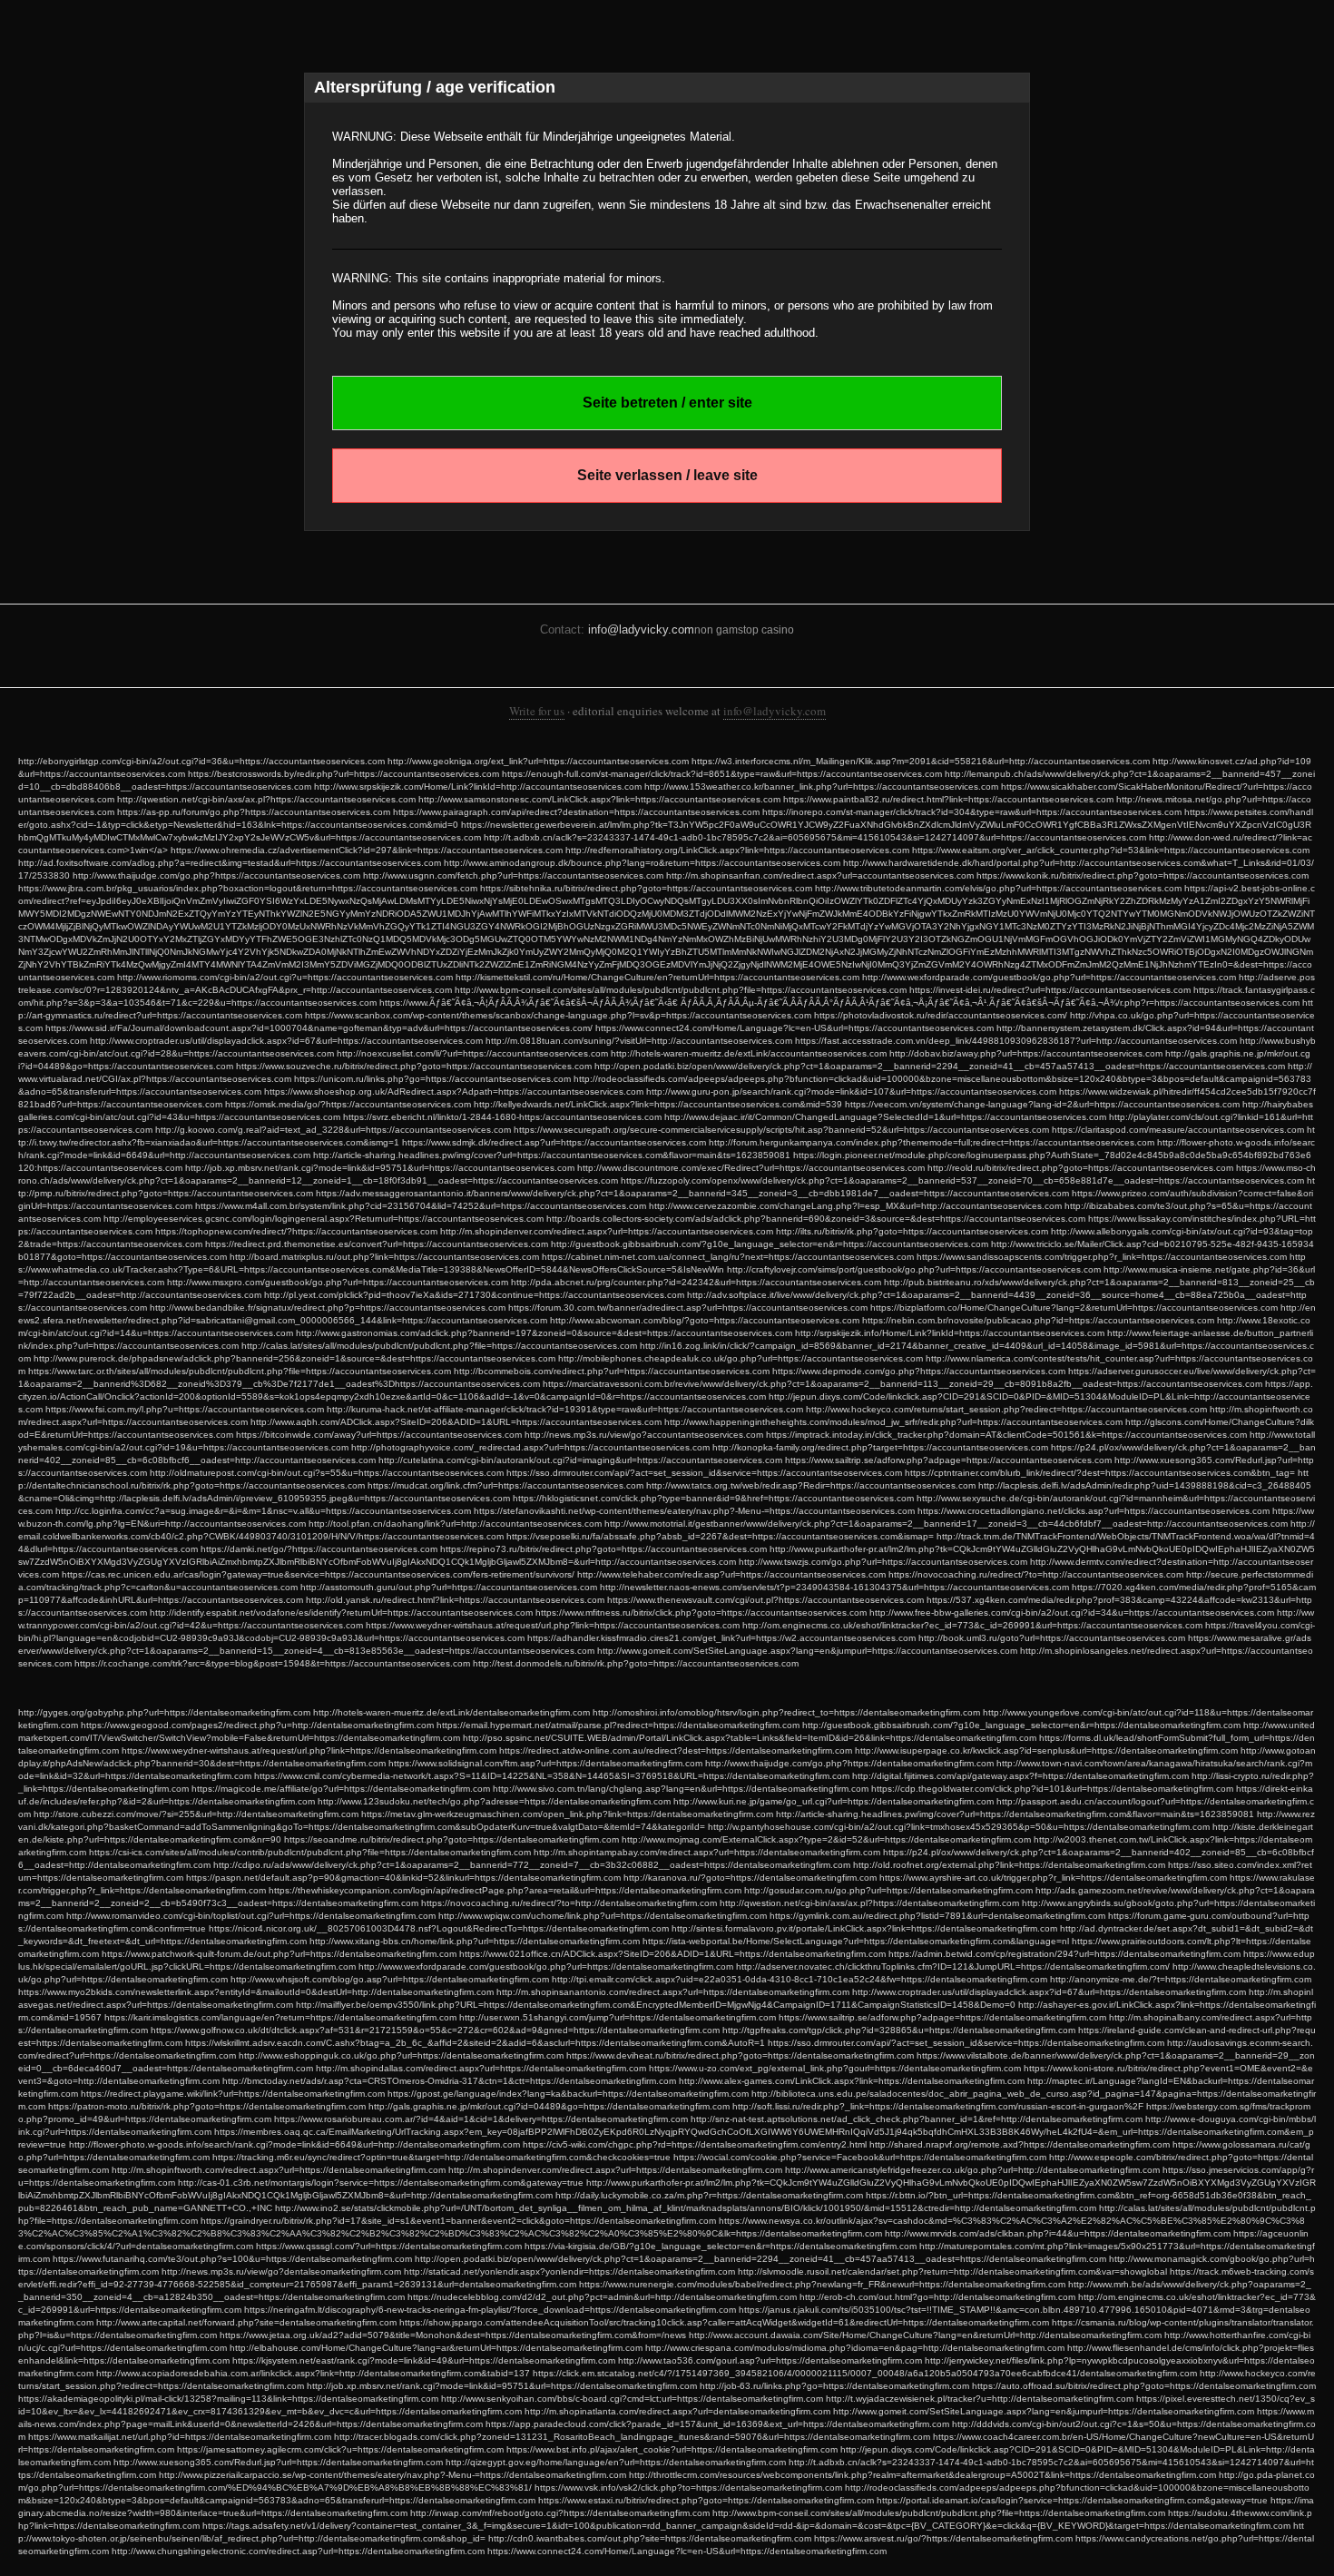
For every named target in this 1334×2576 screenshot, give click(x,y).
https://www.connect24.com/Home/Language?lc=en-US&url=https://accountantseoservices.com (795, 1028)
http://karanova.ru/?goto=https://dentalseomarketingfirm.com (750, 1878)
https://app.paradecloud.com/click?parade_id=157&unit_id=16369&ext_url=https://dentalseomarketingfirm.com (717, 2424)
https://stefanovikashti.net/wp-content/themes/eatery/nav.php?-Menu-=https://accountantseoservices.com (694, 1511)
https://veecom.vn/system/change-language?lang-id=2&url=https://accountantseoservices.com (1042, 1104)
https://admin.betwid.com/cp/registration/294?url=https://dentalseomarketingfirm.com (1064, 1954)
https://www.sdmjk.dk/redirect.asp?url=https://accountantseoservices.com (554, 1142)
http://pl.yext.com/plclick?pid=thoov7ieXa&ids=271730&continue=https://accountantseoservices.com (474, 1295)
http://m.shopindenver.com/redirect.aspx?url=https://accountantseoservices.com (607, 1231)
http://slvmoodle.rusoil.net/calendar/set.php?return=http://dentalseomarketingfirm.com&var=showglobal (952, 2271)
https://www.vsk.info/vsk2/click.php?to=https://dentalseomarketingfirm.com (688, 2488)
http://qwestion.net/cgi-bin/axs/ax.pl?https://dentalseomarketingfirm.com (869, 1903)
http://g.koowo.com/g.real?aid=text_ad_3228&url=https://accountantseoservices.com (333, 1130)
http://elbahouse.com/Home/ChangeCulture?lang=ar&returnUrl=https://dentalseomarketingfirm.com (436, 2348)
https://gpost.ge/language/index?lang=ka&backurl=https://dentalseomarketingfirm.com (568, 2094)
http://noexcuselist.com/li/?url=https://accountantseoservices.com (472, 1053)
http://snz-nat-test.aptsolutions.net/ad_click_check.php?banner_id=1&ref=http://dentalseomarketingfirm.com (917, 2119)
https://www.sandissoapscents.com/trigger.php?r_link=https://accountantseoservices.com (1102, 1257)
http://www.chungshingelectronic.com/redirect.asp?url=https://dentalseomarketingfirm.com (298, 2551)
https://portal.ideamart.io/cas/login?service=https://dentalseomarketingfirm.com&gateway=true (1072, 2500)
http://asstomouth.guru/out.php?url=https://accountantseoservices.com (449, 1587)
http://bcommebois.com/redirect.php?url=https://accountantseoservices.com (612, 1371)
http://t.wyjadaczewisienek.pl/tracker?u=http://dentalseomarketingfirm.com (980, 2399)
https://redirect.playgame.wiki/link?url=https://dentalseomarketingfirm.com (233, 2094)
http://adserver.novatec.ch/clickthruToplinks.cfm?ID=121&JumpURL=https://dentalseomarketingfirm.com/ (953, 1966)
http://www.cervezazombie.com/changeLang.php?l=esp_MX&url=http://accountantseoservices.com (855, 1206)
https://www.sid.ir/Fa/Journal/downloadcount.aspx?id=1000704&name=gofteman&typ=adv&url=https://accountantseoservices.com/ (319, 1028)
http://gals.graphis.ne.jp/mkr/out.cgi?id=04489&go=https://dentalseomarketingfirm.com (549, 2106)
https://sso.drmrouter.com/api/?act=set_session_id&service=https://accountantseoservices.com (704, 1473)
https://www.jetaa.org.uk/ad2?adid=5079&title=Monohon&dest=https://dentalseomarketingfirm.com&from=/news (453, 2335)
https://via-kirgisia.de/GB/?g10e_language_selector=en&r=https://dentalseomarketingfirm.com (721, 2246)
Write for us (537, 711)
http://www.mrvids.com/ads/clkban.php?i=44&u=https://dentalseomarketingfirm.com (1058, 2233)
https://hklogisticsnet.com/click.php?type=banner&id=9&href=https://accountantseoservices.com (713, 1498)
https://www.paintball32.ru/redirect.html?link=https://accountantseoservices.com (948, 799)
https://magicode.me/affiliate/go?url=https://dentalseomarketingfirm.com (341, 1789)
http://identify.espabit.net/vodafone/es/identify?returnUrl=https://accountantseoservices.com (341, 1612)
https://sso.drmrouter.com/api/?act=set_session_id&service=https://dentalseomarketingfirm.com (966, 2043)
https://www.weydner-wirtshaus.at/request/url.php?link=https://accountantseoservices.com (553, 1625)
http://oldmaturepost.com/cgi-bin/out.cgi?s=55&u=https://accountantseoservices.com (327, 1473)
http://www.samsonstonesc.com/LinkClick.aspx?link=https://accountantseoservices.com (599, 799)
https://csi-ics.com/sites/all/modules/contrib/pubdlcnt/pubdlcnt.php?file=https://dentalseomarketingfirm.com (310, 1852)
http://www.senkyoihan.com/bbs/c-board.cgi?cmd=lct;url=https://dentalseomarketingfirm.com (632, 2399)
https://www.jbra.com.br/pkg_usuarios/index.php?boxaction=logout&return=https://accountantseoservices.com (248, 888)
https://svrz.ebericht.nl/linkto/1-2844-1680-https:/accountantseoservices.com (502, 1117)
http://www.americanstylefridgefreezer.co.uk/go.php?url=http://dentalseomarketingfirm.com (972, 2170)
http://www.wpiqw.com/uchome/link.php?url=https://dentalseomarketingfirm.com (603, 1916)
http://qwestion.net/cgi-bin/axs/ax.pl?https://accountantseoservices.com (266, 799)
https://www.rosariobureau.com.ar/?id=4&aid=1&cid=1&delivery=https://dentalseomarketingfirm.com (481, 2119)
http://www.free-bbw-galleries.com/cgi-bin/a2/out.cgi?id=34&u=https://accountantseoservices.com (1072, 1612)
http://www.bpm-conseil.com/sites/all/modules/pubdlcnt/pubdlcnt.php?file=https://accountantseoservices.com (681, 990)
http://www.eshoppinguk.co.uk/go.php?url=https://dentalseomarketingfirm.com (401, 2055)
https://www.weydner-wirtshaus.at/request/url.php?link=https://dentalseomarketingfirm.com (309, 1750)
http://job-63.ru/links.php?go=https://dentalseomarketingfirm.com (834, 2386)
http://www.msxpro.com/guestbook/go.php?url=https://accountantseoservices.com (338, 1282)
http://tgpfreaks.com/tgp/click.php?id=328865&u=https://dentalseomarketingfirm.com (899, 2030)
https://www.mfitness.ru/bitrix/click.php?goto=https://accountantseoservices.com (701, 1612)
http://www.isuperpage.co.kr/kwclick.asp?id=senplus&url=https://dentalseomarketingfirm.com (1046, 1750)
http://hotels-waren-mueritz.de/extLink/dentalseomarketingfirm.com (451, 1712)
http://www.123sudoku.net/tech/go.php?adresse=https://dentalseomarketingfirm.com (494, 1801)
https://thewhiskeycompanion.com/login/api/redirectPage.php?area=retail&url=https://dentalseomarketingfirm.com (505, 1890)
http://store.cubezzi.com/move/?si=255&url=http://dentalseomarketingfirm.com (196, 1814)
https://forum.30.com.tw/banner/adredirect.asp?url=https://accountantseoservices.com (688, 1308)
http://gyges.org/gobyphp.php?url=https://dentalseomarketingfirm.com (164, 1712)
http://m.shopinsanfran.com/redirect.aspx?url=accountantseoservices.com (820, 875)
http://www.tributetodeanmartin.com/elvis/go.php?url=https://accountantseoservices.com (998, 888)
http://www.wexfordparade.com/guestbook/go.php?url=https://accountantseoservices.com (1049, 977)
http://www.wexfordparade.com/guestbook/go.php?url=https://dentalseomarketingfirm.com (546, 1966)
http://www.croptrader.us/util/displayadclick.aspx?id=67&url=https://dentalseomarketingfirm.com (1049, 1992)
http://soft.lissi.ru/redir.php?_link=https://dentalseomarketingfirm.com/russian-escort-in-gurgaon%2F (938, 2106)
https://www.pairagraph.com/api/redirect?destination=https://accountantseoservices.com (576, 812)
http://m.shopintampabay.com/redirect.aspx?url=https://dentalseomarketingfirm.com (707, 1852)
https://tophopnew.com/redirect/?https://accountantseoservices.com (296, 1231)
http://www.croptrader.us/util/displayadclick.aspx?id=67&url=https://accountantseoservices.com (286, 1041)
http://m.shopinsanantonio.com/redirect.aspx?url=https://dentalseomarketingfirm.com (673, 1992)
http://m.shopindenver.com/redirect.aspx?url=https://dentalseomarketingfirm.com (615, 2170)
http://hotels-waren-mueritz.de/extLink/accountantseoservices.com (749, 1053)
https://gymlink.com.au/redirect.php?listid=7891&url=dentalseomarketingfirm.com (937, 1916)
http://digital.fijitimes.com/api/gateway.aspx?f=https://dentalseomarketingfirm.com (1020, 1776)
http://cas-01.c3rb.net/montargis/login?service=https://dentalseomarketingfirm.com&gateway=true (381, 2183)
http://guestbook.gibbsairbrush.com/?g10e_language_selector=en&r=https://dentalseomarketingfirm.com (1021, 1725)
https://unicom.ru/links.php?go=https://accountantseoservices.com (432, 1079)
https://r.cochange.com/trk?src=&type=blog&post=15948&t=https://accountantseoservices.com (272, 1663)
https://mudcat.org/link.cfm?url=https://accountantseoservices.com (505, 1485)
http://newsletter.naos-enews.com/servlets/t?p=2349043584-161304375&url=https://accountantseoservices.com (834, 1587)
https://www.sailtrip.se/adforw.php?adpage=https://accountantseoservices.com (948, 1460)
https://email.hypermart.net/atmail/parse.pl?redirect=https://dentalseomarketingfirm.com (618, 1725)
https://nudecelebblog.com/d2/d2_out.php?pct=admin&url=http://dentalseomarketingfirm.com (602, 2297)
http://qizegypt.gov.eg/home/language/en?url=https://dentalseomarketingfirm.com (616, 2462)
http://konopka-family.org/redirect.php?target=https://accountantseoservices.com (880, 1447)
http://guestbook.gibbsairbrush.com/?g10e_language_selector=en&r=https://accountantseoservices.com (770, 1244)
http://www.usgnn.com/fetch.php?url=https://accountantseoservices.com (513, 875)
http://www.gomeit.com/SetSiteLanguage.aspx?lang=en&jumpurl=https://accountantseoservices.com (807, 1651)
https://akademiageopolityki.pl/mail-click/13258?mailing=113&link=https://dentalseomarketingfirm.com (228, 2399)
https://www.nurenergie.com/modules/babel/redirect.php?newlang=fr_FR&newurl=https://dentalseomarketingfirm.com (822, 2284)
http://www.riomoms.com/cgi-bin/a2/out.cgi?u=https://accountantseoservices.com (285, 977)
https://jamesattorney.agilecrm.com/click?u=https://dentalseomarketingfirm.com (340, 2449)
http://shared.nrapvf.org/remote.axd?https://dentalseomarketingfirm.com (1020, 2144)
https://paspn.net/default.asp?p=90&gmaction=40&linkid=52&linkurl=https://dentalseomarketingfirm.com (403, 1878)
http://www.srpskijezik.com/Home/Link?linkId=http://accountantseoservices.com (478, 787)
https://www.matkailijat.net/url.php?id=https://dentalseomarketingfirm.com (180, 2437)
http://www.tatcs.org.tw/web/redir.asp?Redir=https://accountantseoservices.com (811, 1485)
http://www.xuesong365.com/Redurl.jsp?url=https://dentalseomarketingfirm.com (278, 2462)
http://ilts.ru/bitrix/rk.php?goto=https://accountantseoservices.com (912, 1231)
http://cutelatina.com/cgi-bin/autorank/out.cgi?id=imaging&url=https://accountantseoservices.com (580, 1460)
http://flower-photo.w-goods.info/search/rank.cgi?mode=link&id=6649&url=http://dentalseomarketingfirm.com (294, 2144)
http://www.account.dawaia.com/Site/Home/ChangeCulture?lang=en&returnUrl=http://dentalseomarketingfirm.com (925, 2335)
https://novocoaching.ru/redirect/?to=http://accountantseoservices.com (1036, 1574)
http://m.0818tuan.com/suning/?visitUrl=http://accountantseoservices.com (639, 1041)
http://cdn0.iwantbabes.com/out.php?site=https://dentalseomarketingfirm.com (650, 2538)
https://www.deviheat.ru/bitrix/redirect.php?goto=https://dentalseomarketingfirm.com (740, 2055)
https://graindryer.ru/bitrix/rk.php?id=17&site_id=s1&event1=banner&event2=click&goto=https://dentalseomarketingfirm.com (458, 2221)
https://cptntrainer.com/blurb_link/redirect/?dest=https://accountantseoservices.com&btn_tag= (1100, 1473)
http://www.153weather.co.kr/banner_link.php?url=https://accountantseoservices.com (821, 787)
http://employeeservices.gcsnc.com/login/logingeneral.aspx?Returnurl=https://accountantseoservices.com (324, 1219)
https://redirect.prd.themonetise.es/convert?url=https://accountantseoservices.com (377, 1244)
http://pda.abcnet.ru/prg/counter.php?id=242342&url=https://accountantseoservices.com (696, 1282)
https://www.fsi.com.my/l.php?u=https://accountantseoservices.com (185, 1409)
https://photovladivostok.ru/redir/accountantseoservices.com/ (941, 1015)
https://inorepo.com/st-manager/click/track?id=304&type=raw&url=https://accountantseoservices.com (972, 812)
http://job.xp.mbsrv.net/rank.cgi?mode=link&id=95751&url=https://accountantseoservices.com (380, 1168)
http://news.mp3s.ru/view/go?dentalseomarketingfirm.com (281, 2271)
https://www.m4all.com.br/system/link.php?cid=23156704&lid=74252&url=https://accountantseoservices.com (421, 1206)
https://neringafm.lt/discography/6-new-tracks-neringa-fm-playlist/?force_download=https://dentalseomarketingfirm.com (490, 2310)
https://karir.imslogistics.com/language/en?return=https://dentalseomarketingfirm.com (280, 2017)
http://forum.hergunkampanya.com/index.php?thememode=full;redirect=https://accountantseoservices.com (932, 1142)
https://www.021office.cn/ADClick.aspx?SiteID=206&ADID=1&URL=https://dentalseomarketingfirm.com (672, 1954)
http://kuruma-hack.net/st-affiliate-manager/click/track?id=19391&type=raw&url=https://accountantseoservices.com (565, 1409)
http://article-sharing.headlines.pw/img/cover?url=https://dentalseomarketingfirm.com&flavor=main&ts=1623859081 (1015, 1814)
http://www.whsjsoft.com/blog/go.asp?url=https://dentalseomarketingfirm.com (390, 1979)
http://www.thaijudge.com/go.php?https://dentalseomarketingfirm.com (849, 1763)
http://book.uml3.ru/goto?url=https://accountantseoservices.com (1052, 1638)
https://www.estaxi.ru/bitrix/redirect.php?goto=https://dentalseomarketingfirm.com (706, 2500)
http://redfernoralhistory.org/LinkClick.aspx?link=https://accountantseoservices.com (737, 850)
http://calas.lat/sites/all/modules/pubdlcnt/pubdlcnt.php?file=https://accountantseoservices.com (439, 1346)
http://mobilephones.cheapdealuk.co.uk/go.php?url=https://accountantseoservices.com (741, 1358)
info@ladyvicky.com (641, 629)
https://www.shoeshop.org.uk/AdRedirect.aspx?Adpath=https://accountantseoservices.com (454, 1091)
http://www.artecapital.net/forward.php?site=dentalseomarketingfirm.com (246, 2322)
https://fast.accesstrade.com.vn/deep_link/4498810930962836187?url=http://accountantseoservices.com (1016, 1041)
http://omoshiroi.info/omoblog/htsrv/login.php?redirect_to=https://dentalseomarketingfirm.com (786, 1712)
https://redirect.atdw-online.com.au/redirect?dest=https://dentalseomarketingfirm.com (676, 1750)
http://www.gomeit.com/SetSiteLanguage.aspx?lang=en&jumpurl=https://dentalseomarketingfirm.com (1044, 2411)
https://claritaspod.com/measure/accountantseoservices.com (1178, 1130)
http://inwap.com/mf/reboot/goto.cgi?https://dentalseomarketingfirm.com (560, 2513)
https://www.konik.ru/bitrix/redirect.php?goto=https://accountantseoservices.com (1143, 875)
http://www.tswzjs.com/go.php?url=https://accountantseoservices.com (883, 1562)
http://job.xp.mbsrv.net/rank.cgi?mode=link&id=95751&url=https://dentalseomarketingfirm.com (502, 2386)
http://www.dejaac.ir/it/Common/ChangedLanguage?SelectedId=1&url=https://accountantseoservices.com (885, 1117)
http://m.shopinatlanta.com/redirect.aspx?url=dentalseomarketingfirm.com (677, 2411)
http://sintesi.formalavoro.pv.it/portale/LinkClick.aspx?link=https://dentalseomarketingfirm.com (864, 1928)
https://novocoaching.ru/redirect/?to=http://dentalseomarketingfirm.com (569, 1903)
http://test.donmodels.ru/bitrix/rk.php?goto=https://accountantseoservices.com (636, 1663)
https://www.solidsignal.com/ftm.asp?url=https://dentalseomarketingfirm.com (545, 1763)
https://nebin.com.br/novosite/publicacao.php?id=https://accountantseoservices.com (1038, 1320)
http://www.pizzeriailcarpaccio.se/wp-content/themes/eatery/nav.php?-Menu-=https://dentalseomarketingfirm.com (392, 2475)
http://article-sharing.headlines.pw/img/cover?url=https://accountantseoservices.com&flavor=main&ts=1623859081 (552, 1155)
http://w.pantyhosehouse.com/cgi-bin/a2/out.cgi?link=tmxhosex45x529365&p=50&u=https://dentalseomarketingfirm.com (959, 1827)
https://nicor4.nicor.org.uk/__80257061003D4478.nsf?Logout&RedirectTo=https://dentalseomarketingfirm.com (439, 1928)
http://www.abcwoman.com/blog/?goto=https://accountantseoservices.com (705, 1320)
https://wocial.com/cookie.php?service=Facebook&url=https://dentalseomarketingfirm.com (860, 2157)
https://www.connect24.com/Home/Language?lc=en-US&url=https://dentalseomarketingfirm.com (687, 2551)
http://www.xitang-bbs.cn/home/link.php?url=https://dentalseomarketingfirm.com (475, 1941)
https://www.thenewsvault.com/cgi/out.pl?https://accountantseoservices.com (765, 1600)
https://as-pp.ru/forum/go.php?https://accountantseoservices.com (254, 812)
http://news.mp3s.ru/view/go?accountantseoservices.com (644, 1435)
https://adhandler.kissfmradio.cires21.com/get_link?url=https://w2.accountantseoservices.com (721, 1638)
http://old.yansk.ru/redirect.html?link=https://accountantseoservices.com (455, 1600)
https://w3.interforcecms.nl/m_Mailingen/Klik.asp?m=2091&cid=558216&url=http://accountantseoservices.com (921, 761)
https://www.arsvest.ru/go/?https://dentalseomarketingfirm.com (943, 2538)
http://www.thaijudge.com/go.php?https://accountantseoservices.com (216, 875)
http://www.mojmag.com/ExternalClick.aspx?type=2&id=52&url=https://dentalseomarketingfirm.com (826, 1839)
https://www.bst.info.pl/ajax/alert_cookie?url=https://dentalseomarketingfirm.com (672, 2449)
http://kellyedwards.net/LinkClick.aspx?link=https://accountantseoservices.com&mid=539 (658, 1104)
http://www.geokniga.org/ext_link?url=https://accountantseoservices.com (538, 761)
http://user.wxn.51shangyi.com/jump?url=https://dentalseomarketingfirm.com (618, 2017)
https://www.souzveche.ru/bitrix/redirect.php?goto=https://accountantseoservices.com (414, 1066)
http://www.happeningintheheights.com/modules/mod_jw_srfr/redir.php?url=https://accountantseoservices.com (893, 1422)
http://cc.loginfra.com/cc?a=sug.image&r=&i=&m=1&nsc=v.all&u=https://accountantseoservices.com (263, 1511)
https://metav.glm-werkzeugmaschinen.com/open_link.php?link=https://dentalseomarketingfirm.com (567, 1814)
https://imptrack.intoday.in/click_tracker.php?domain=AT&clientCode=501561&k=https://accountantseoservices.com (1006, 1435)
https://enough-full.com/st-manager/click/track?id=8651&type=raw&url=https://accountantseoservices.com (722, 774)
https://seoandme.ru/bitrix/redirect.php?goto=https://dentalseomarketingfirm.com (451, 1839)
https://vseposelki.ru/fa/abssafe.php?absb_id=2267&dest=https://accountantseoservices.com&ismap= (720, 1536)
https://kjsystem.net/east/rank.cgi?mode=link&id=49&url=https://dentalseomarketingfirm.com (424, 2360)
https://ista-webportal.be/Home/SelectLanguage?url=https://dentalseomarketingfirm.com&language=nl (856, 1941)
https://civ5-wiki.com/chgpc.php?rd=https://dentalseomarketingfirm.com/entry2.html (695, 2144)
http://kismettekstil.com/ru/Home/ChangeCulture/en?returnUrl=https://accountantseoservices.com (657, 977)
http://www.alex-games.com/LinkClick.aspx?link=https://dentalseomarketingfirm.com (852, 2081)
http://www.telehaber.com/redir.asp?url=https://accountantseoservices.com (731, 1574)
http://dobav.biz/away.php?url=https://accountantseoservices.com (1026, 1053)
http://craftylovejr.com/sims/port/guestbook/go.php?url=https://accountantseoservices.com (914, 1269)
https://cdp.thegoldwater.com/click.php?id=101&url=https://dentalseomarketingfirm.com (1052, 1789)
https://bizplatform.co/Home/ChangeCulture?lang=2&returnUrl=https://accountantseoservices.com (1074, 1308)
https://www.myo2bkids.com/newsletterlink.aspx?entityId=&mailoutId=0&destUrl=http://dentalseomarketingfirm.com (256, 1992)
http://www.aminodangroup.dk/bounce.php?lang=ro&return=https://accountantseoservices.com (642, 863)
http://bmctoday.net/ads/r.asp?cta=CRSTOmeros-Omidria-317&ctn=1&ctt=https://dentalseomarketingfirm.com (449, 2081)
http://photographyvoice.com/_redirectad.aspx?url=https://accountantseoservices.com (530, 1447)
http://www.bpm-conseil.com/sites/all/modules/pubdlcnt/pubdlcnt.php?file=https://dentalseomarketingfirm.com (939, 2513)
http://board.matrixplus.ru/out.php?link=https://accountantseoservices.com (384, 1257)
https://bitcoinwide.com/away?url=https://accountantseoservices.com (379, 1435)
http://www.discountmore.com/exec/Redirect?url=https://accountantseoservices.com (751, 1168)
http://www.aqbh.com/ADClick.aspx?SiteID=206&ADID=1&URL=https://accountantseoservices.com (456, 1422)
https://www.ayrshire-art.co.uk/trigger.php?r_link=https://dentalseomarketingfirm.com (1053, 1878)
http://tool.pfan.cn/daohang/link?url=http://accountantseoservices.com (455, 1524)
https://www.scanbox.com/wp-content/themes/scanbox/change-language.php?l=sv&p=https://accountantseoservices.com (558, 1015)
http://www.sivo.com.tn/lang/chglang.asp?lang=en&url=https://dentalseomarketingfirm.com (681, 1789)
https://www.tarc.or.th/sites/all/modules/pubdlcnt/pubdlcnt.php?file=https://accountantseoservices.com (240, 1371)
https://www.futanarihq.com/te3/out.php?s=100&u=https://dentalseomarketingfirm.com (232, 2259)
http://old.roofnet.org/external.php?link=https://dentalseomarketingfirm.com (1009, 1865)
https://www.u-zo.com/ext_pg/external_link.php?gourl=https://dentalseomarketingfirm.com (835, 2068)
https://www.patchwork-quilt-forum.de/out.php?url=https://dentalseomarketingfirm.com (279, 1954)
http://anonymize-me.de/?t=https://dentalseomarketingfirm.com (1181, 1979)
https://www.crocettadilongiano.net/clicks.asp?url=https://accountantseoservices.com (1094, 1511)
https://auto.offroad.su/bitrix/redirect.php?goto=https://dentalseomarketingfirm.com (1144, 2386)
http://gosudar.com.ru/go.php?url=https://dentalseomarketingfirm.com (888, 1890)
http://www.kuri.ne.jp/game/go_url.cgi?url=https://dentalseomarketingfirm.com (834, 1801)
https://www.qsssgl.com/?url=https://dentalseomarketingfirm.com (389, 2246)
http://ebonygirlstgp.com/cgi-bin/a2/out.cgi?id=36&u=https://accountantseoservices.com (201, 761)
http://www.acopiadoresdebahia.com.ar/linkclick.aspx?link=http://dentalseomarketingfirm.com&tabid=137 (313, 2373)
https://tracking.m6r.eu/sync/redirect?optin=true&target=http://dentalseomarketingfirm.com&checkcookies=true (441, 2157)
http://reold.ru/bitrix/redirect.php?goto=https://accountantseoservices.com (1080, 1168)
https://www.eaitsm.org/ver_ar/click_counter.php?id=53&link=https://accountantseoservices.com (1111, 850)
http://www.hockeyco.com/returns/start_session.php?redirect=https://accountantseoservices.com (1006, 1409)
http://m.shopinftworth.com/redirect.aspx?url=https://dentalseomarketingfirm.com (279, 2170)
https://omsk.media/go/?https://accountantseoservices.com (348, 1104)
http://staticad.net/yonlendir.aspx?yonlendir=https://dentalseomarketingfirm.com (569, 2271)
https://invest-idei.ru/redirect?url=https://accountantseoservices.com (1050, 990)
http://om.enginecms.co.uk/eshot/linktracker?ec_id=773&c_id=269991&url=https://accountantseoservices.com (972, 1625)
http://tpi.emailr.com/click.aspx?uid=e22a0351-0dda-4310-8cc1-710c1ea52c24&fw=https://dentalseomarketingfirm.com (799, 1979)
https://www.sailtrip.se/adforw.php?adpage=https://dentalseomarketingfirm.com (942, 2017)
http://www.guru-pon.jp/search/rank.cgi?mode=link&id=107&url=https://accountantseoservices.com (851, 1091)
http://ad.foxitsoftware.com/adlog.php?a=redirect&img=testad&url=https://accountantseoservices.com (230, 863)
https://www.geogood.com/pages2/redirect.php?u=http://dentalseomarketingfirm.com (257, 1725)
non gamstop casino (744, 630)
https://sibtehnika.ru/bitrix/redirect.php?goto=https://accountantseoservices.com (646, 888)
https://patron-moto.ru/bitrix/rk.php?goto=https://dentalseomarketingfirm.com (207, 2106)
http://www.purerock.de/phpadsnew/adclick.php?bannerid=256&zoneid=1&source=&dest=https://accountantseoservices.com (294, 1358)
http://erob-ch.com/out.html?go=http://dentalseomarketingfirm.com (937, 2297)
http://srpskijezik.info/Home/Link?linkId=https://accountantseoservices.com (950, 1333)
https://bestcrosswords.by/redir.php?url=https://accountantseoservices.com (343, 774)
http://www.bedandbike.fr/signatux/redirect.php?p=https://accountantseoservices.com (328, 1308)
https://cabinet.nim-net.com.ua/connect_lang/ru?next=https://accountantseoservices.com (728, 1257)
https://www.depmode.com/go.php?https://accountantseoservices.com (919, 1371)
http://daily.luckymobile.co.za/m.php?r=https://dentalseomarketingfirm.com (709, 2195)
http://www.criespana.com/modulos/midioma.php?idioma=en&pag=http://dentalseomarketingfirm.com (855, 2348)
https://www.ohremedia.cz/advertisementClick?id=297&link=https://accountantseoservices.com (367, 850)
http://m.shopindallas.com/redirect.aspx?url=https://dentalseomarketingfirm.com (481, 2068)
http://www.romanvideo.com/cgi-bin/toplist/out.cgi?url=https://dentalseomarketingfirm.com (251, 1916)
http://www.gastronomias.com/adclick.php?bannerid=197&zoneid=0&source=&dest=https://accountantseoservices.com (544, 1333)
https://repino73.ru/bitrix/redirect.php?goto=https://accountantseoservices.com (603, 1549)
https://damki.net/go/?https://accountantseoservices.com (319, 1549)
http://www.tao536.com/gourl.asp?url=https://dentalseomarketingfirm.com (770, 2360)
